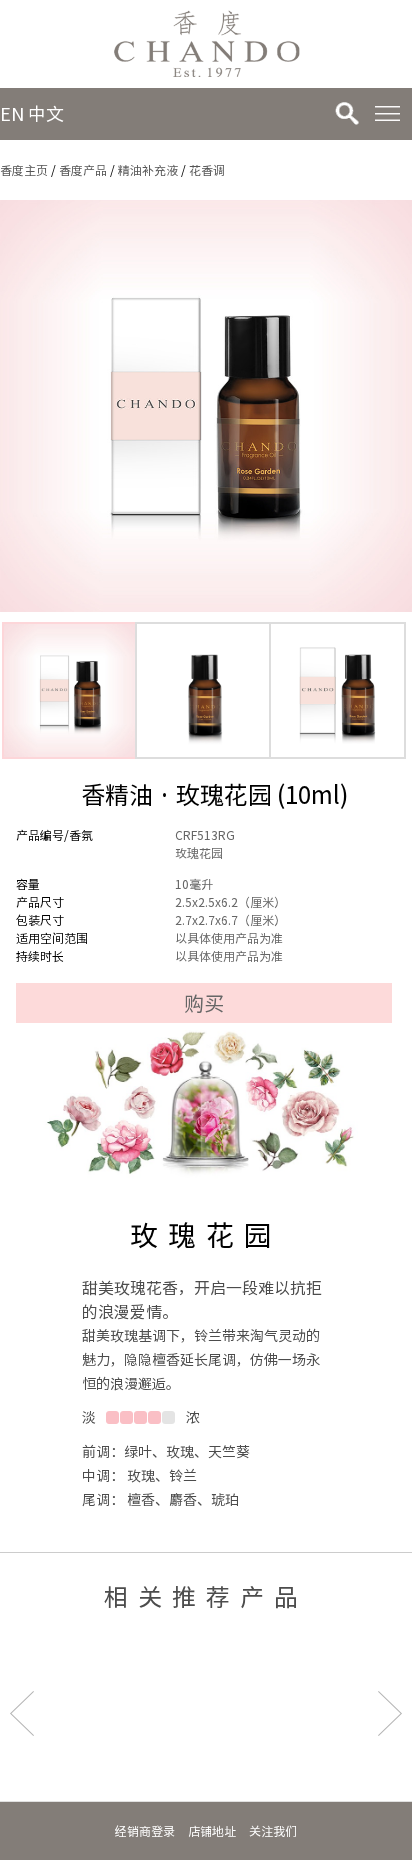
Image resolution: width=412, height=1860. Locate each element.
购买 (204, 1003)
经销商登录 (145, 1831)
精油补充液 (148, 170)
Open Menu (387, 114)
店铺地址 (212, 1831)
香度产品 (83, 170)
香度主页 (24, 170)
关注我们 (273, 1831)
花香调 (207, 170)
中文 (46, 114)
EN (12, 114)
